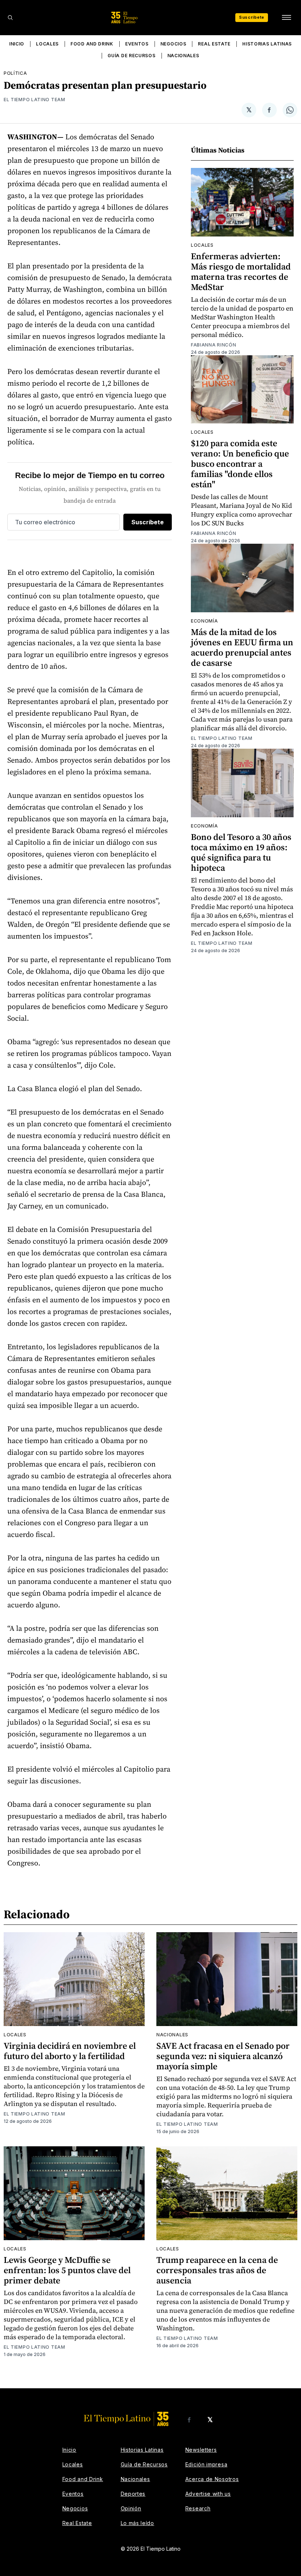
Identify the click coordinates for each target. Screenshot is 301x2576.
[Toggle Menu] (286, 18)
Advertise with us (208, 2494)
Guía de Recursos (131, 56)
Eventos (137, 44)
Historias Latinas (267, 44)
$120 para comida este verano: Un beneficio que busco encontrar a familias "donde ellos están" (240, 464)
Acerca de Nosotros (212, 2479)
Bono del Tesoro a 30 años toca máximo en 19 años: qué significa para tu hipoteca (241, 852)
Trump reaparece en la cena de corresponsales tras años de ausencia (217, 2270)
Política (15, 73)
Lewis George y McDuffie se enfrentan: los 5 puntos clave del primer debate (67, 2270)
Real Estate (214, 44)
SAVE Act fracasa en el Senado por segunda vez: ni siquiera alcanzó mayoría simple (223, 2056)
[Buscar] (10, 18)
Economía (204, 621)
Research (198, 2508)
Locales (47, 44)
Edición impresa (206, 2464)
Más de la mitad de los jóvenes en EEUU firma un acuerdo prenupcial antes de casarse (242, 647)
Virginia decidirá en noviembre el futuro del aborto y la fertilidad (70, 2051)
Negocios (173, 44)
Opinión (131, 2508)
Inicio (17, 44)
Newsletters (201, 2450)
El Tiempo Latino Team (35, 100)
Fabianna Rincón (214, 345)
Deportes (133, 2494)
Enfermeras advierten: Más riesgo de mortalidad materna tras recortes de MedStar (241, 271)
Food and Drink (92, 44)
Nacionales (183, 56)
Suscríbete (252, 17)
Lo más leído (137, 2523)
